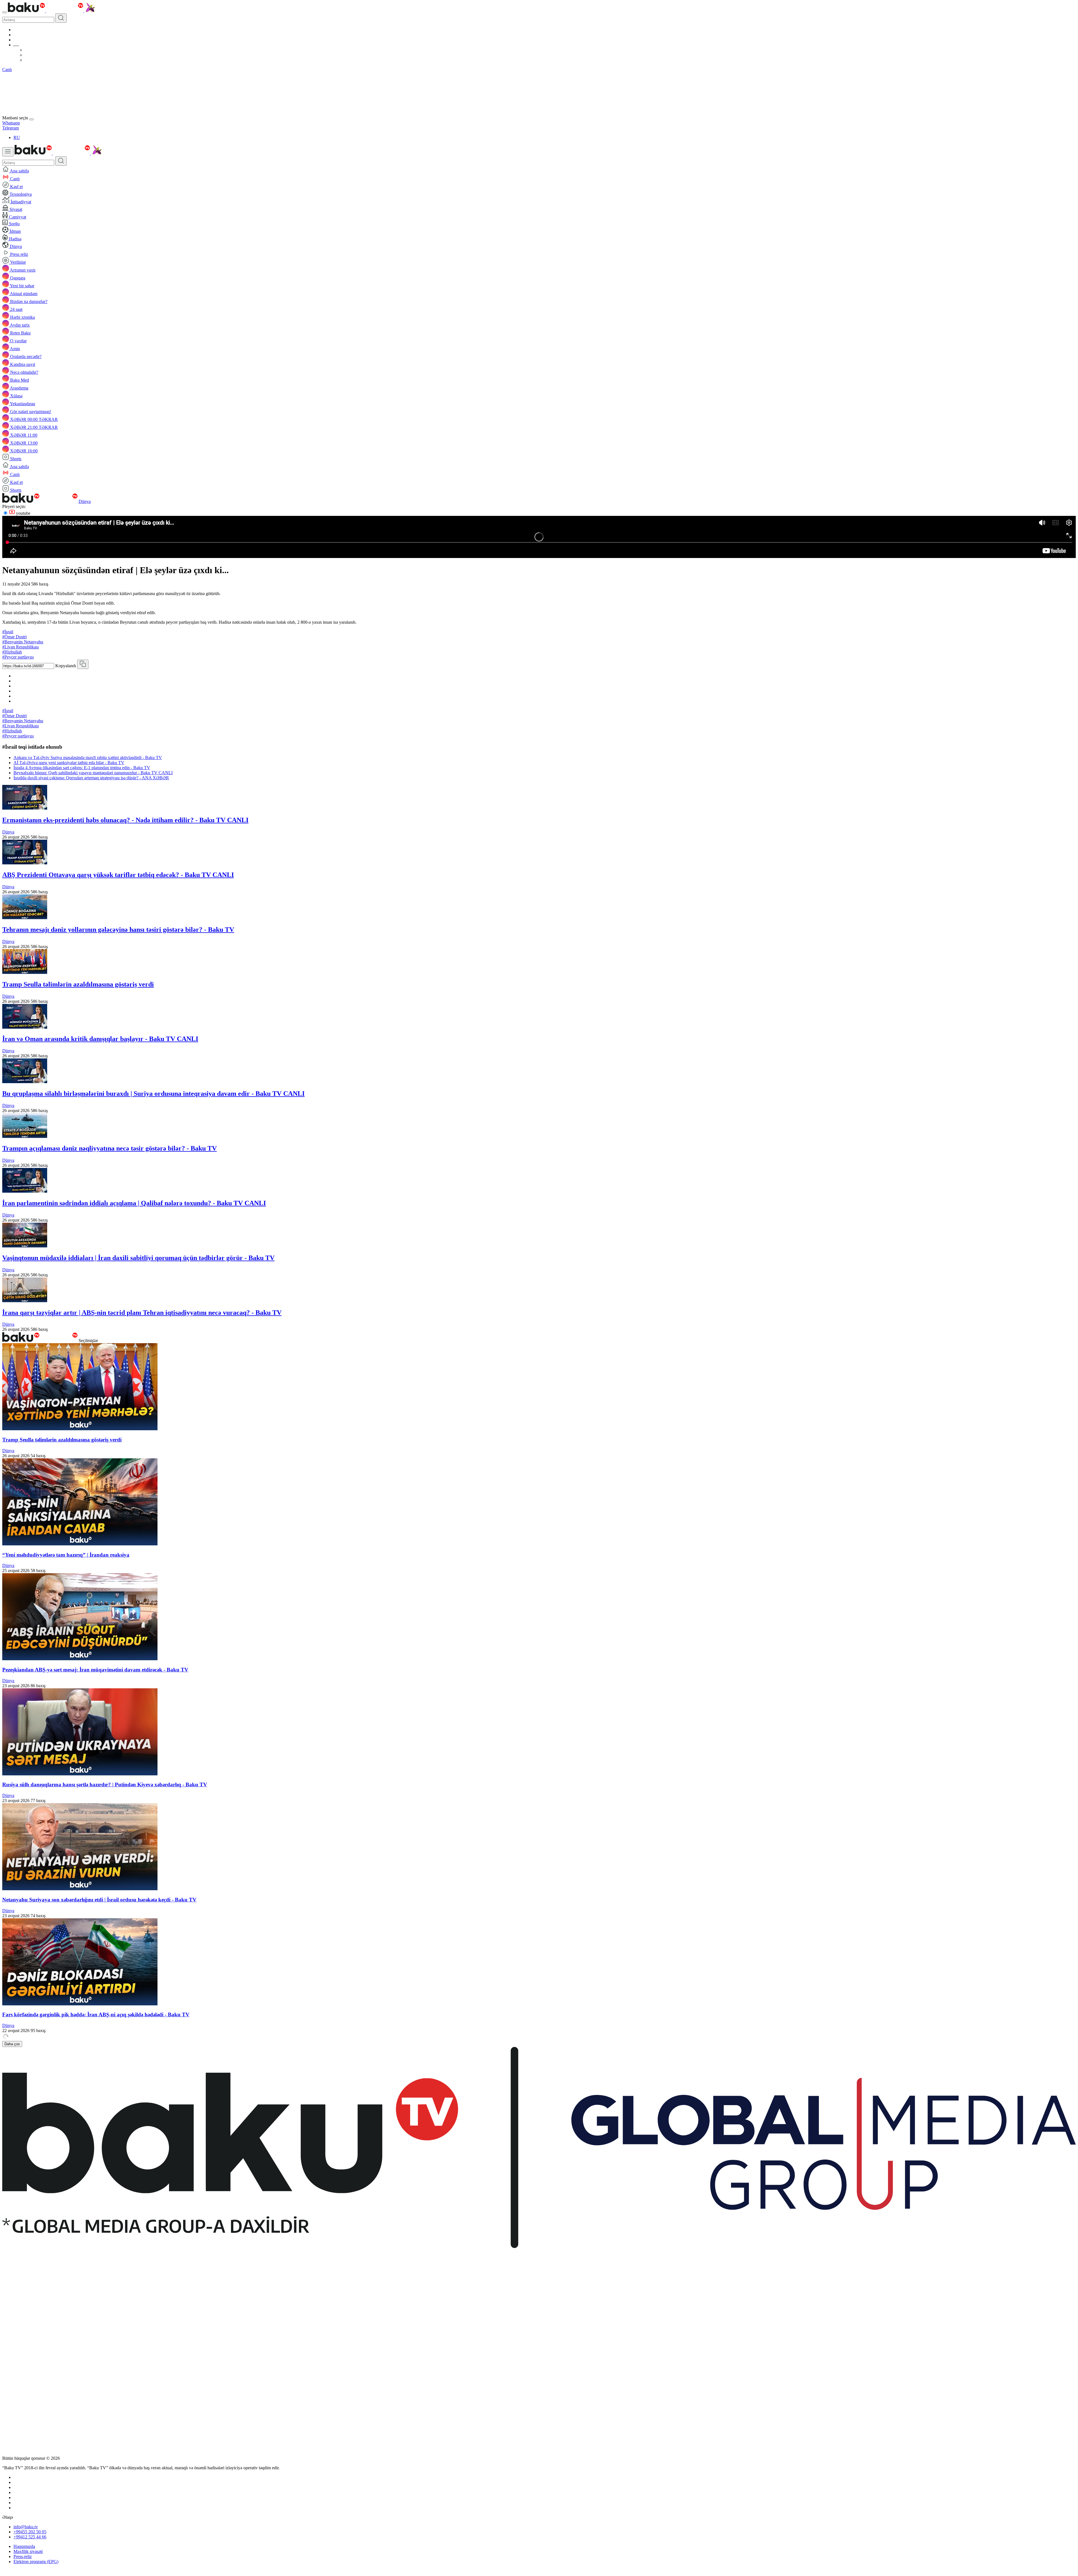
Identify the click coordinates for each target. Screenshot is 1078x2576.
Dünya (85, 501)
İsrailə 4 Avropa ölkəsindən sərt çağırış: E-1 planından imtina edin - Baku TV (82, 768)
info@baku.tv (26, 2527)
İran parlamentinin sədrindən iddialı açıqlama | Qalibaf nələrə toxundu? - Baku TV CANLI (134, 1203)
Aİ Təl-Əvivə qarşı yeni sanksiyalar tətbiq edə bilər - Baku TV (69, 763)
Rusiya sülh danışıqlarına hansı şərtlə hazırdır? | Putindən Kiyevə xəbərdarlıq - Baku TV (105, 1784)
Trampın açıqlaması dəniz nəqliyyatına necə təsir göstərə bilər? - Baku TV (109, 1148)
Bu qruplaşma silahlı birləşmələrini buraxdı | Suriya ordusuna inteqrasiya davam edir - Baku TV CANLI (153, 1094)
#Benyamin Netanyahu (23, 642)
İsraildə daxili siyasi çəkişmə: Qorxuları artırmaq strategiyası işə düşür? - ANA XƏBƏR (91, 778)
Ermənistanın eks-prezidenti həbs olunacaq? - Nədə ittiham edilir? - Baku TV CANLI (125, 820)
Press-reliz (23, 2556)
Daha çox (12, 2044)
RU (17, 137)
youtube (23, 513)
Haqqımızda (24, 2546)
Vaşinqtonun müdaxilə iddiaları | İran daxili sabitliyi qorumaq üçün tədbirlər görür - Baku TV (138, 1258)
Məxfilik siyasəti (28, 2551)
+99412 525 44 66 (30, 2537)
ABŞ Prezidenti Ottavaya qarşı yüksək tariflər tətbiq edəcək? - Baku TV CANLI (118, 875)
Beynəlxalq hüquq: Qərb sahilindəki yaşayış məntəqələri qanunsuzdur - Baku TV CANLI (93, 773)
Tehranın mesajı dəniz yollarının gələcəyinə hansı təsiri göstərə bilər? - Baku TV (118, 930)
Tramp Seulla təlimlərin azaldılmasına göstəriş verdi (78, 984)
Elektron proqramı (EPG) (36, 2562)
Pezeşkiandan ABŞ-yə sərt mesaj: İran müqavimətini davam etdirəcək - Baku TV (95, 1670)
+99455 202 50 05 (30, 2532)
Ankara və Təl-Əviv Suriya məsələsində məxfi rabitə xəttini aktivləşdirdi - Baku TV (88, 758)
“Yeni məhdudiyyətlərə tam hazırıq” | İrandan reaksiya (66, 1555)
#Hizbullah (12, 652)
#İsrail (8, 632)
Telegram (11, 128)
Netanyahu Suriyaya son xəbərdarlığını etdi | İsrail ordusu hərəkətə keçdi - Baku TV (99, 1900)
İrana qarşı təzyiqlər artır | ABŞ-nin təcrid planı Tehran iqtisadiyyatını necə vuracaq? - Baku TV (142, 1313)
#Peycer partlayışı (18, 657)
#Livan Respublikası (20, 647)
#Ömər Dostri (14, 637)
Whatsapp (11, 123)
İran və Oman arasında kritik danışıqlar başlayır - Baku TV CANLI (100, 1039)
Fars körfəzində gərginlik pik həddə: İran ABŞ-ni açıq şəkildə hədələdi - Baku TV (96, 2014)
